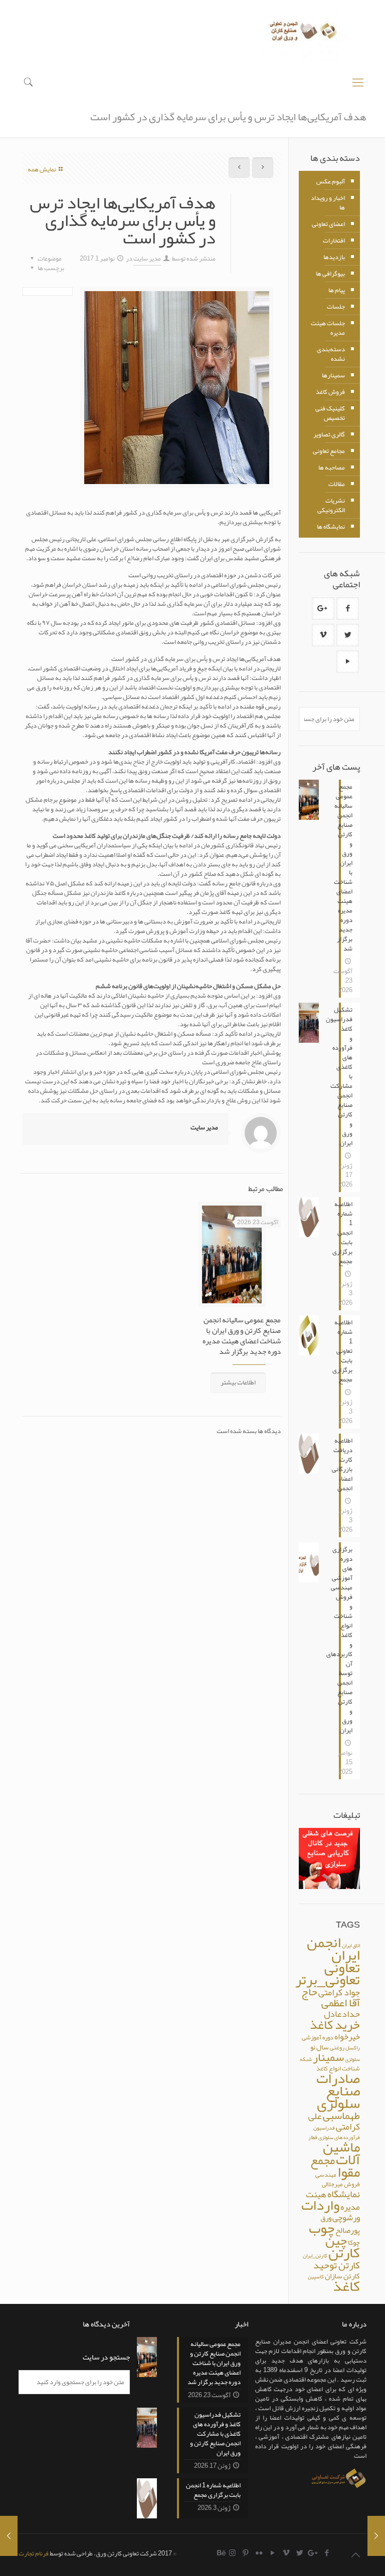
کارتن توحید (337, 2265)
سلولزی (352, 2059)
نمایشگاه (344, 2194)
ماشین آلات (341, 2153)
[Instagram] (232, 2553)
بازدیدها (334, 257)
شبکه (306, 2059)
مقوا (349, 2172)
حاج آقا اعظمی (331, 1997)
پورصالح (348, 2230)
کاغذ (346, 2286)
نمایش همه (42, 169)
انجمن (324, 1942)
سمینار (328, 2057)
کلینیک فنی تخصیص (330, 413)
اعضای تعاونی (328, 224)
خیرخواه (347, 2037)
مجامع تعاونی (329, 451)
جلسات (336, 307)
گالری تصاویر (329, 434)
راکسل (353, 2048)
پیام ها (337, 290)
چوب (322, 2228)
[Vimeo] (286, 2553)
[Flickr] (259, 2553)
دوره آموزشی (318, 2037)
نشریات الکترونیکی (331, 505)
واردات (320, 2205)
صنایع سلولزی (338, 2097)
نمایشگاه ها (331, 527)
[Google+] (314, 2553)
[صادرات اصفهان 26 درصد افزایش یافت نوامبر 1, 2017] (9, 2536)
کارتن (344, 2253)
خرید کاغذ (335, 2025)
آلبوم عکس (331, 181)
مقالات (337, 484)
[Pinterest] (246, 2553)
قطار (313, 2137)
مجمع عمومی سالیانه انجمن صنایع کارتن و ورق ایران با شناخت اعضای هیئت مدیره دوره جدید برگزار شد (242, 1336)
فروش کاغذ (330, 392)
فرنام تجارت (34, 2553)
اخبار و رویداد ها (328, 203)
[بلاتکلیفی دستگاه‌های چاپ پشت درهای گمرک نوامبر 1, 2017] (376, 2536)
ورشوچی (346, 2217)
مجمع (323, 2160)
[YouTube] (273, 2553)
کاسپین (316, 2277)
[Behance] (222, 2553)
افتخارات (334, 241)
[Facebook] (327, 2553)
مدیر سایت (147, 259)
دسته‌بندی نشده (331, 354)
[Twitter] (300, 2553)
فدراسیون (324, 2128)
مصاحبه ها (332, 467)
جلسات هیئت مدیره (328, 328)
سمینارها (333, 375)
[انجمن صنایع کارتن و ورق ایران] (304, 34)
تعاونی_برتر (328, 1980)
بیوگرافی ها (330, 274)
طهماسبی (341, 2116)
